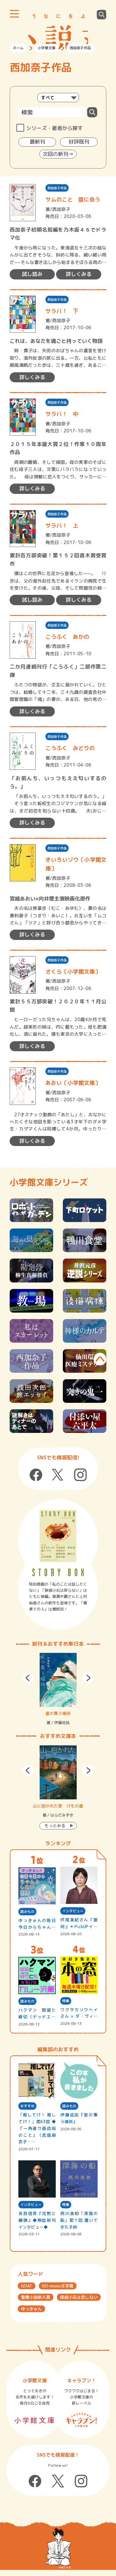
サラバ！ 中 (62, 414)
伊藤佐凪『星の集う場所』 (79, 2118)
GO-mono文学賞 (58, 2286)
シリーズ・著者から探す (54, 128)
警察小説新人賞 (36, 2297)
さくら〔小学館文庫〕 (73, 971)
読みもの (27, 1912)
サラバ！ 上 (62, 525)
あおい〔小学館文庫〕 (73, 1083)
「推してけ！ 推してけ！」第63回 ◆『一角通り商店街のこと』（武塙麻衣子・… (37, 2128)
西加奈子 (61, 209)
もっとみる (55, 1826)
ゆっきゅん (31, 2309)
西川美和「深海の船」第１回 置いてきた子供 (79, 2220)
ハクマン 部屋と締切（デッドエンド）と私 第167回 (37, 2014)
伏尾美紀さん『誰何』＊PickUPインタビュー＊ (79, 1923)
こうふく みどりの (70, 748)
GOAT (27, 2286)
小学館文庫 (47, 48)
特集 (66, 2001)
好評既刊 (79, 142)
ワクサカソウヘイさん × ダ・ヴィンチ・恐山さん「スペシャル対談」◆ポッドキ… (79, 2013)
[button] (28, 1678)
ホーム (18, 48)
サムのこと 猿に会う (73, 199)
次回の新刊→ (58, 154)
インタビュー (73, 1911)
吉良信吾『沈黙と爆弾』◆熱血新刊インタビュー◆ (37, 2220)
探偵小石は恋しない (79, 2297)
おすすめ (27, 2106)
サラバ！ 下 (62, 311)
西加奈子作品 (57, 188)
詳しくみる (79, 274)
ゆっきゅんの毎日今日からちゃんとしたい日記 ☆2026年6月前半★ (37, 1924)
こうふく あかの (67, 637)
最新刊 (37, 142)
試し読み (32, 274)
